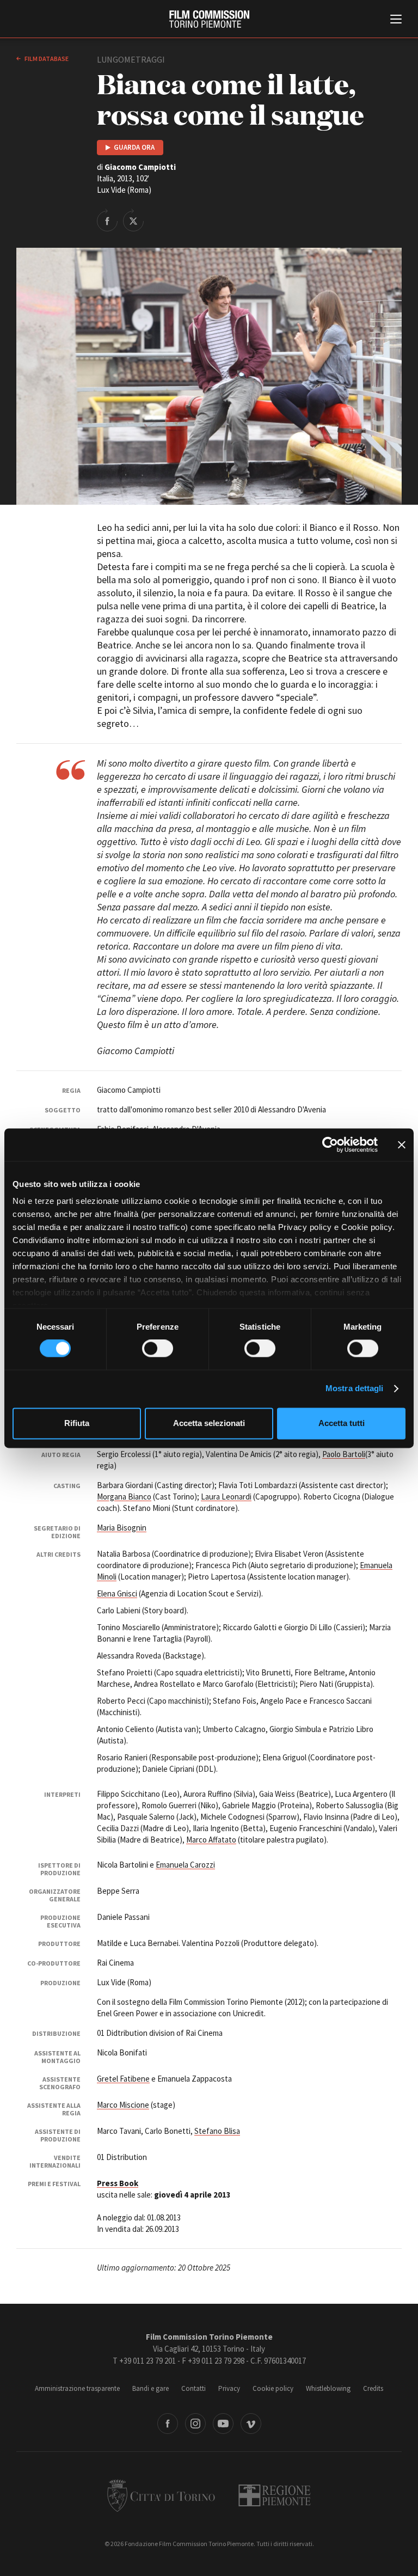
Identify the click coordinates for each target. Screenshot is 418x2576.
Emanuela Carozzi (185, 1865)
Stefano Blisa (217, 2131)
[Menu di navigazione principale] (396, 20)
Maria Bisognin (122, 1528)
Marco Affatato (211, 1840)
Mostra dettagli (355, 1389)
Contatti (193, 2388)
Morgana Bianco (124, 1497)
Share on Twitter (133, 220)
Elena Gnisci (117, 1593)
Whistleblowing (328, 2388)
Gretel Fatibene (123, 2079)
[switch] (158, 1349)
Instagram (195, 2424)
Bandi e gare (150, 2388)
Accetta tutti (342, 1423)
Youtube (223, 2424)
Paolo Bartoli (344, 1454)
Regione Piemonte (275, 2495)
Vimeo (251, 2424)
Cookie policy (273, 2388)
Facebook (168, 2424)
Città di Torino (161, 2495)
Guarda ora (134, 147)
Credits (373, 2388)
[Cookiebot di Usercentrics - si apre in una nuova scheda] (330, 1145)
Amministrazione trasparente (77, 2388)
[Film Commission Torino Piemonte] (209, 19)
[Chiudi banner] (402, 1145)
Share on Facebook (107, 220)
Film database (46, 59)
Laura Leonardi (226, 1497)
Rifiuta (77, 1423)
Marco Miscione (123, 2105)
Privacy (229, 2388)
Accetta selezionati (209, 1423)
